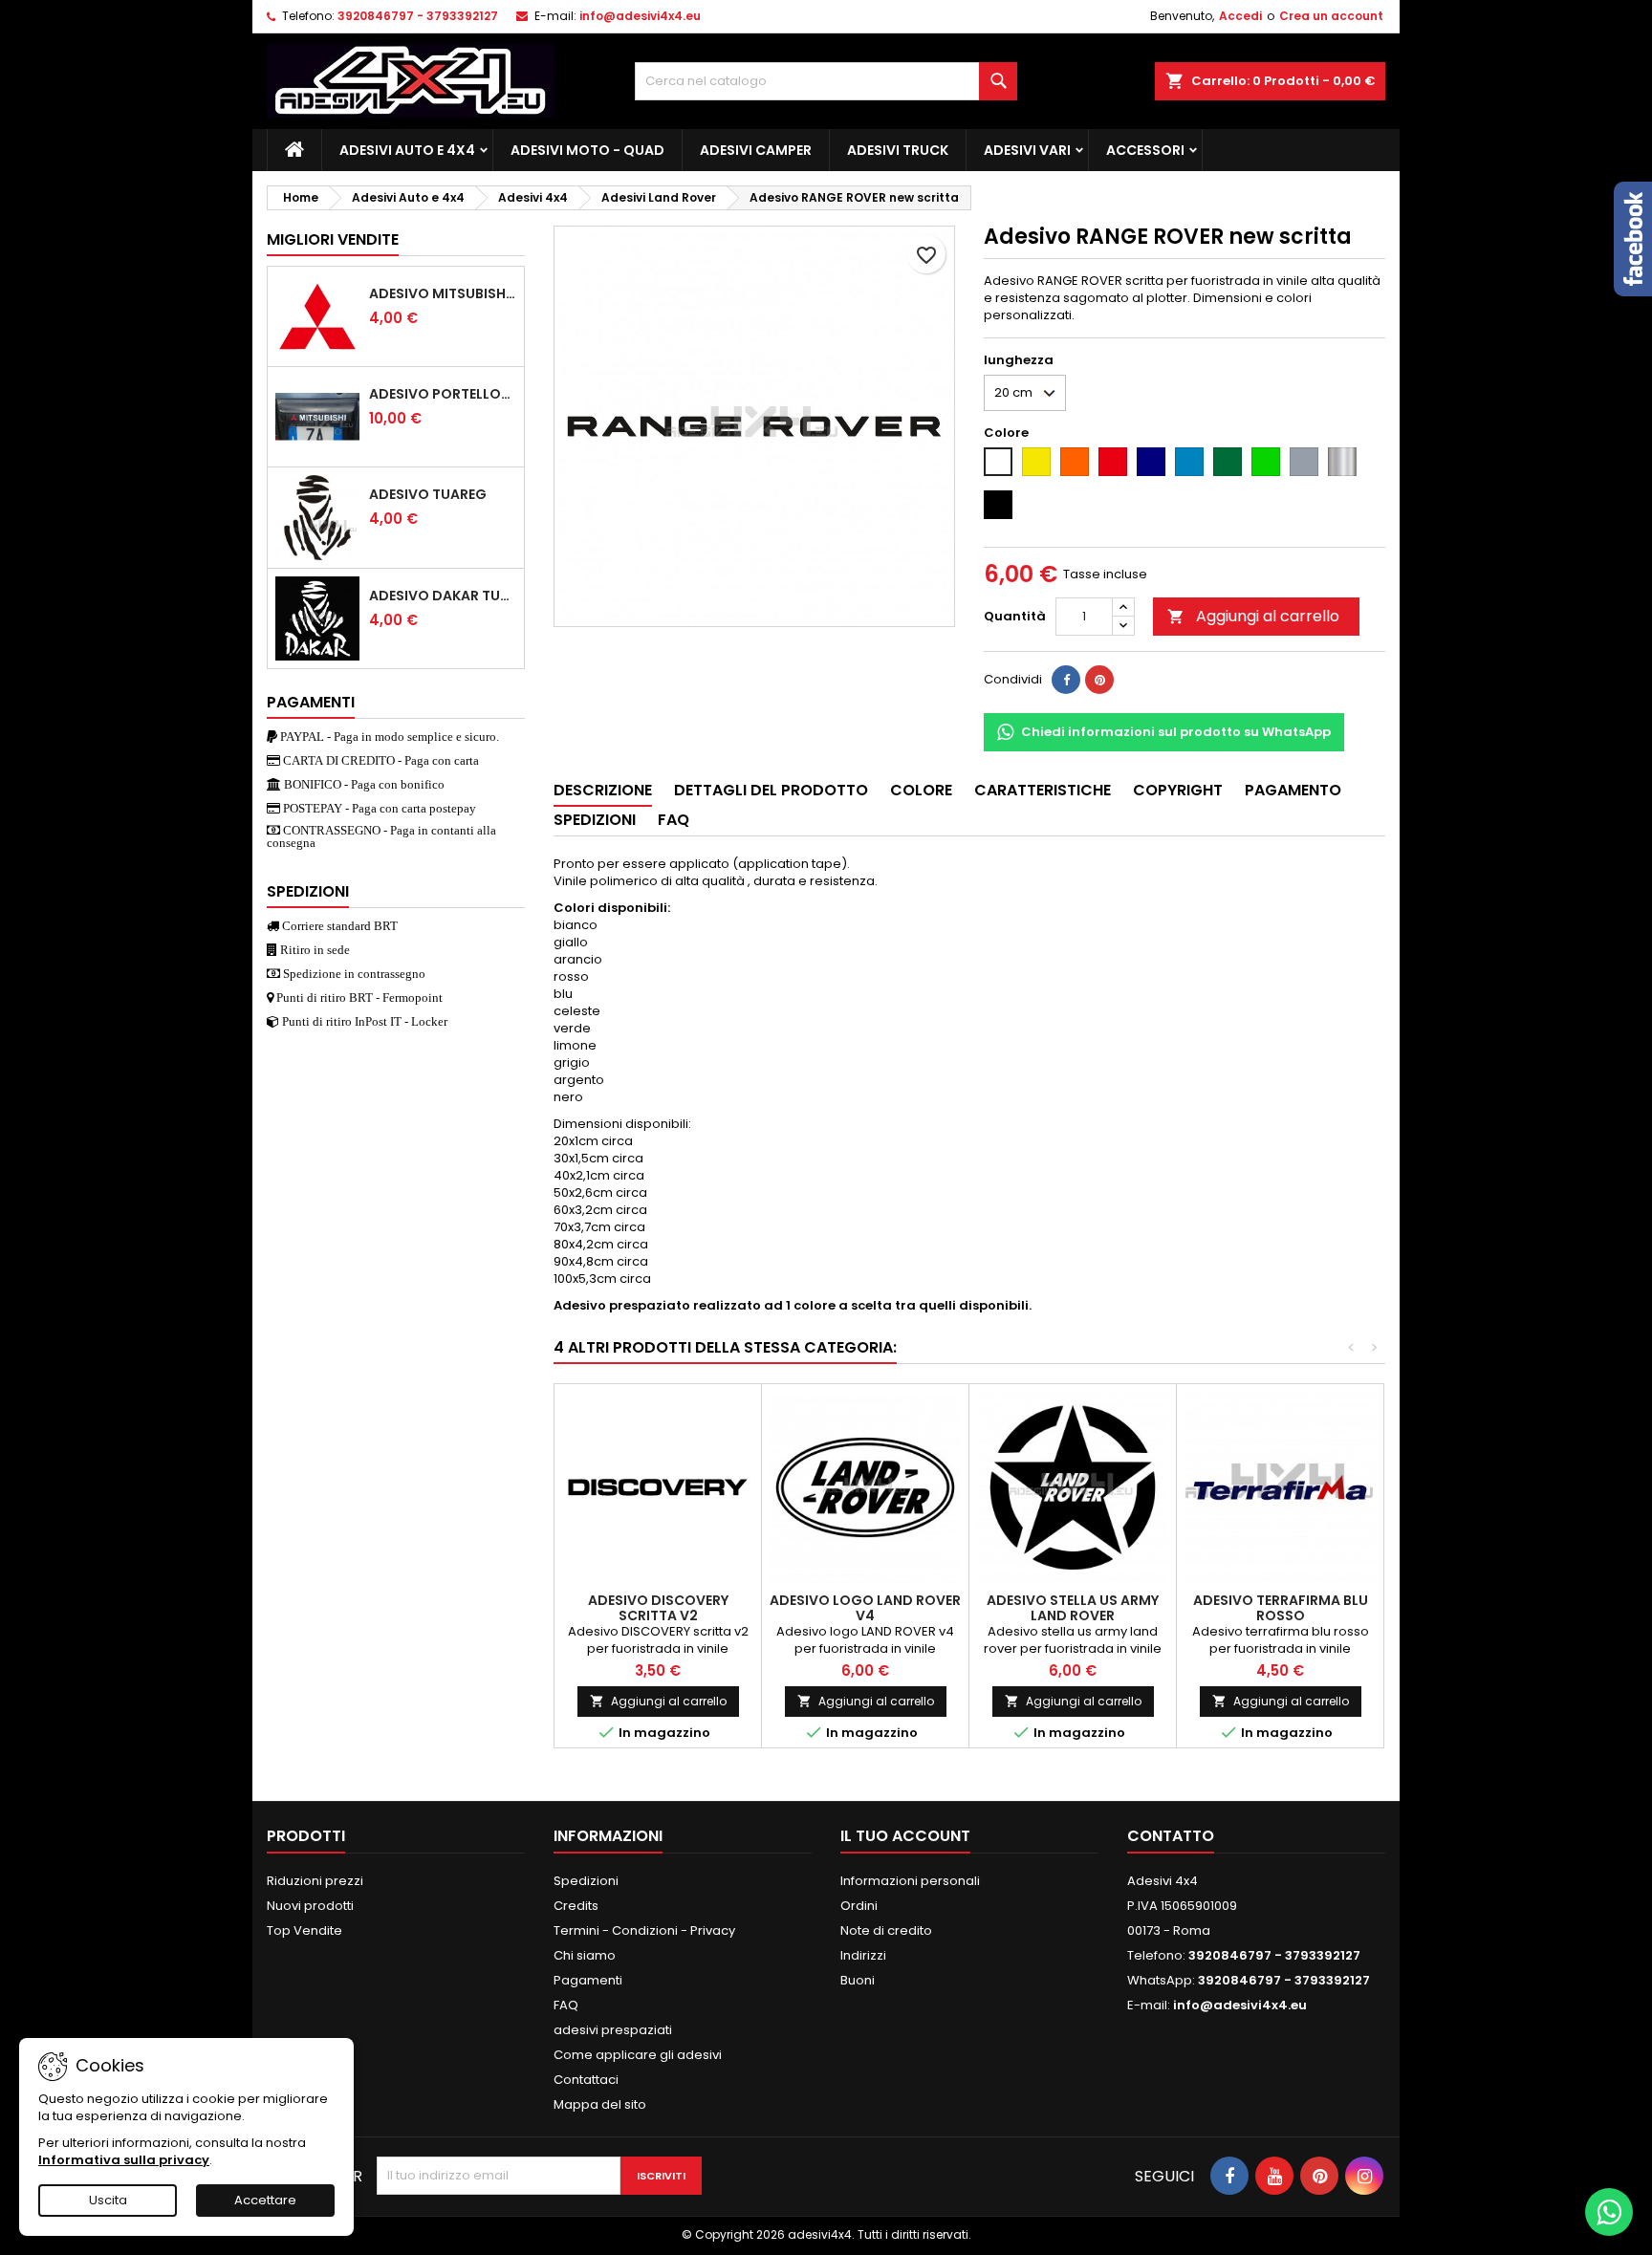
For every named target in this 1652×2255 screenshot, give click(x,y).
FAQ (566, 2005)
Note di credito (886, 1930)
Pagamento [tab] (1293, 790)
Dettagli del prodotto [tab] (771, 790)
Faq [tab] (674, 820)
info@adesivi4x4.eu (640, 16)
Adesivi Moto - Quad (587, 150)
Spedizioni (586, 1881)
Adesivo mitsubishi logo (443, 293)
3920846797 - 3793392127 (418, 16)
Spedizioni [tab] (595, 820)
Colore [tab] (921, 790)
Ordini (859, 1906)
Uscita (108, 2200)
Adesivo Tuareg (428, 494)
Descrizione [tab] (603, 790)
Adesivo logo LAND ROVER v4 (865, 1608)
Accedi (1240, 16)
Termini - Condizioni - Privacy (644, 1930)
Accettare (265, 2200)
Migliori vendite (333, 239)
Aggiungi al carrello (1253, 616)
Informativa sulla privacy (124, 2160)
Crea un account (1331, 16)
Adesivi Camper (756, 150)
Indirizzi (863, 1955)
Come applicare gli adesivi (638, 2055)
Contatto (1171, 1836)
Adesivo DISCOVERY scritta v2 (658, 1608)
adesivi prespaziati (613, 2030)
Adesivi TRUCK (898, 150)
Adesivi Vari (1027, 150)
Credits (576, 1906)
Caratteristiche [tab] (1043, 790)
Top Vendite (304, 1930)
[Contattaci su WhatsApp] (1609, 2212)
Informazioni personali (910, 1881)
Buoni (858, 1980)
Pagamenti (588, 1980)
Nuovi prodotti (310, 1906)
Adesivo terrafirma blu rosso (1281, 1608)
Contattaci (586, 2080)
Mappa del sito (600, 2104)
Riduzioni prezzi (315, 1881)
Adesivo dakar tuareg (443, 596)
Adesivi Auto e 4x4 (407, 150)
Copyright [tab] (1178, 790)
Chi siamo (585, 1955)
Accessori (1145, 150)
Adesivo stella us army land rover (1073, 1608)
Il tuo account (905, 1836)
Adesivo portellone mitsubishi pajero (443, 394)
